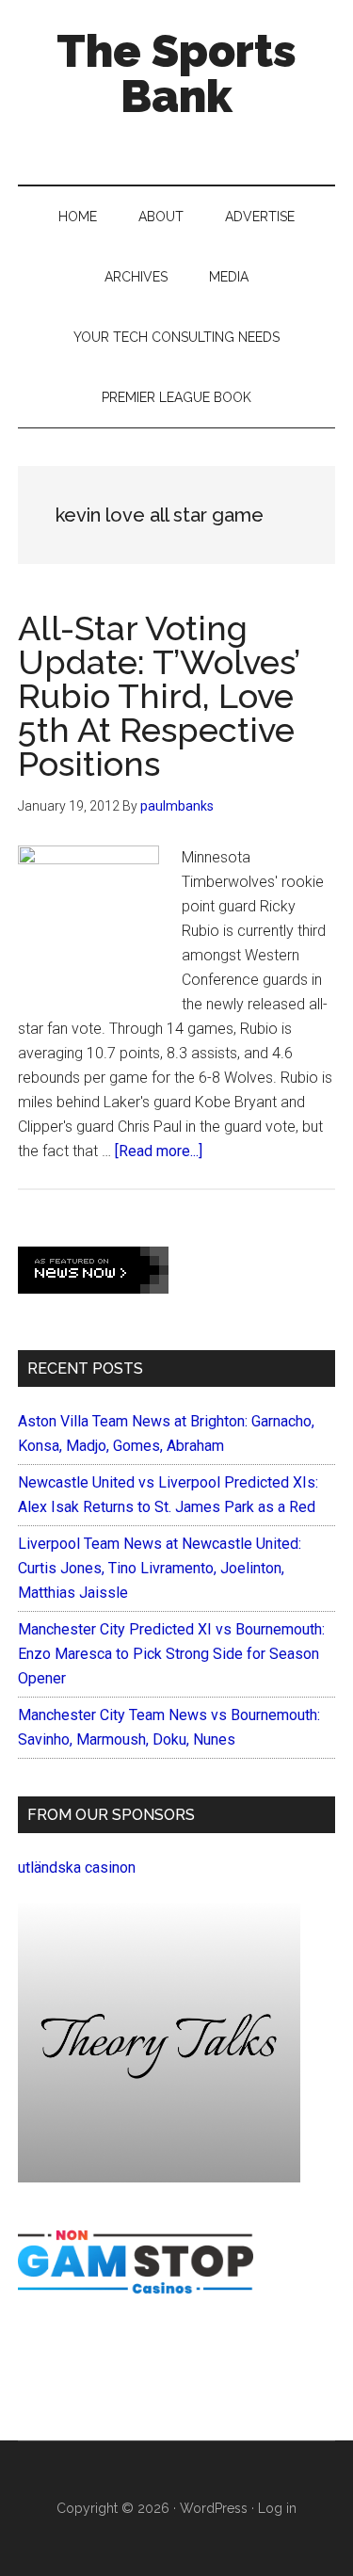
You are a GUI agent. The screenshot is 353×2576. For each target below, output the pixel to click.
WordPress (214, 2508)
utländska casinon (77, 1868)
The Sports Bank (176, 73)
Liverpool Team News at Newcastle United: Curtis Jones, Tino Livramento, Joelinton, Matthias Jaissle (160, 1568)
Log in (277, 2508)
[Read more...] (159, 1151)
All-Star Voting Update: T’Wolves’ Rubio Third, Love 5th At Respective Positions (159, 696)
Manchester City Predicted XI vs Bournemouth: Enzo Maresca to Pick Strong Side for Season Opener (171, 1654)
